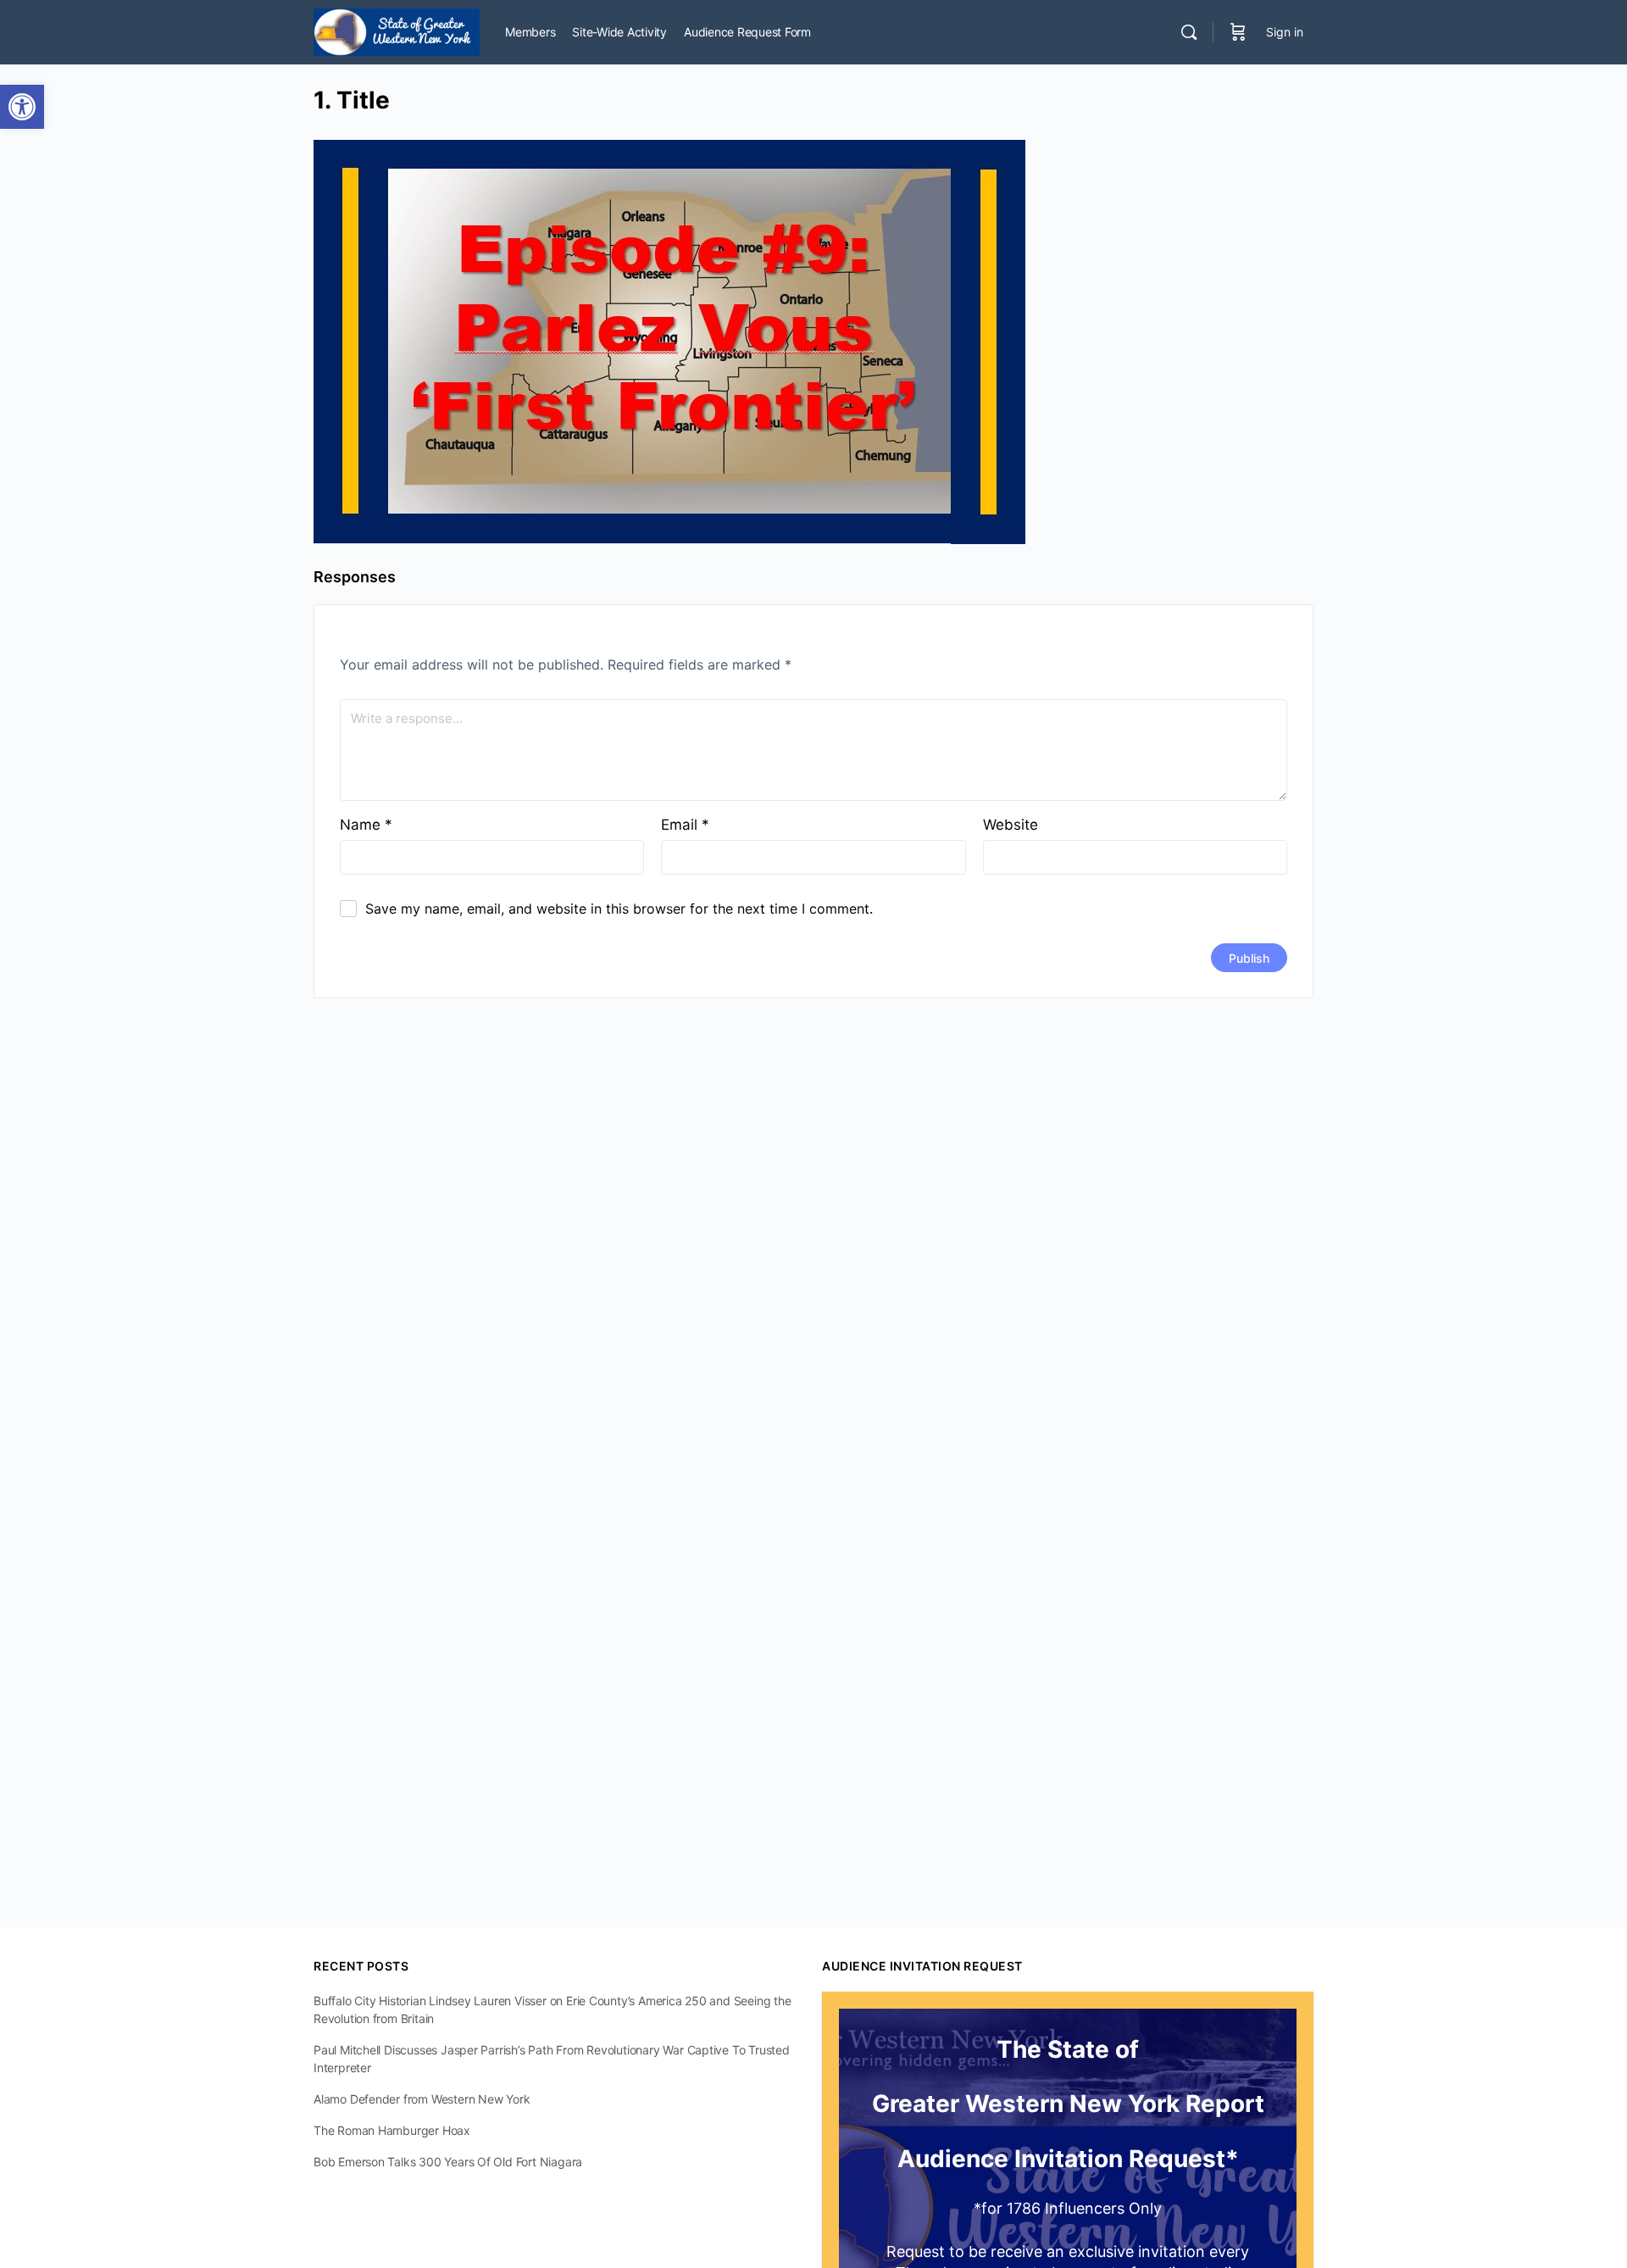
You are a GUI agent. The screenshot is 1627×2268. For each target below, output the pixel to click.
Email (685, 825)
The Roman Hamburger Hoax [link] (392, 2130)
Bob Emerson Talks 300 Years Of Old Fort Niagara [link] (448, 2162)
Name (366, 825)
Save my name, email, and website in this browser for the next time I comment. (619, 909)
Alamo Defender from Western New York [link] (422, 2099)
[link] (22, 107)
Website (1011, 825)
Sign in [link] (1285, 32)
